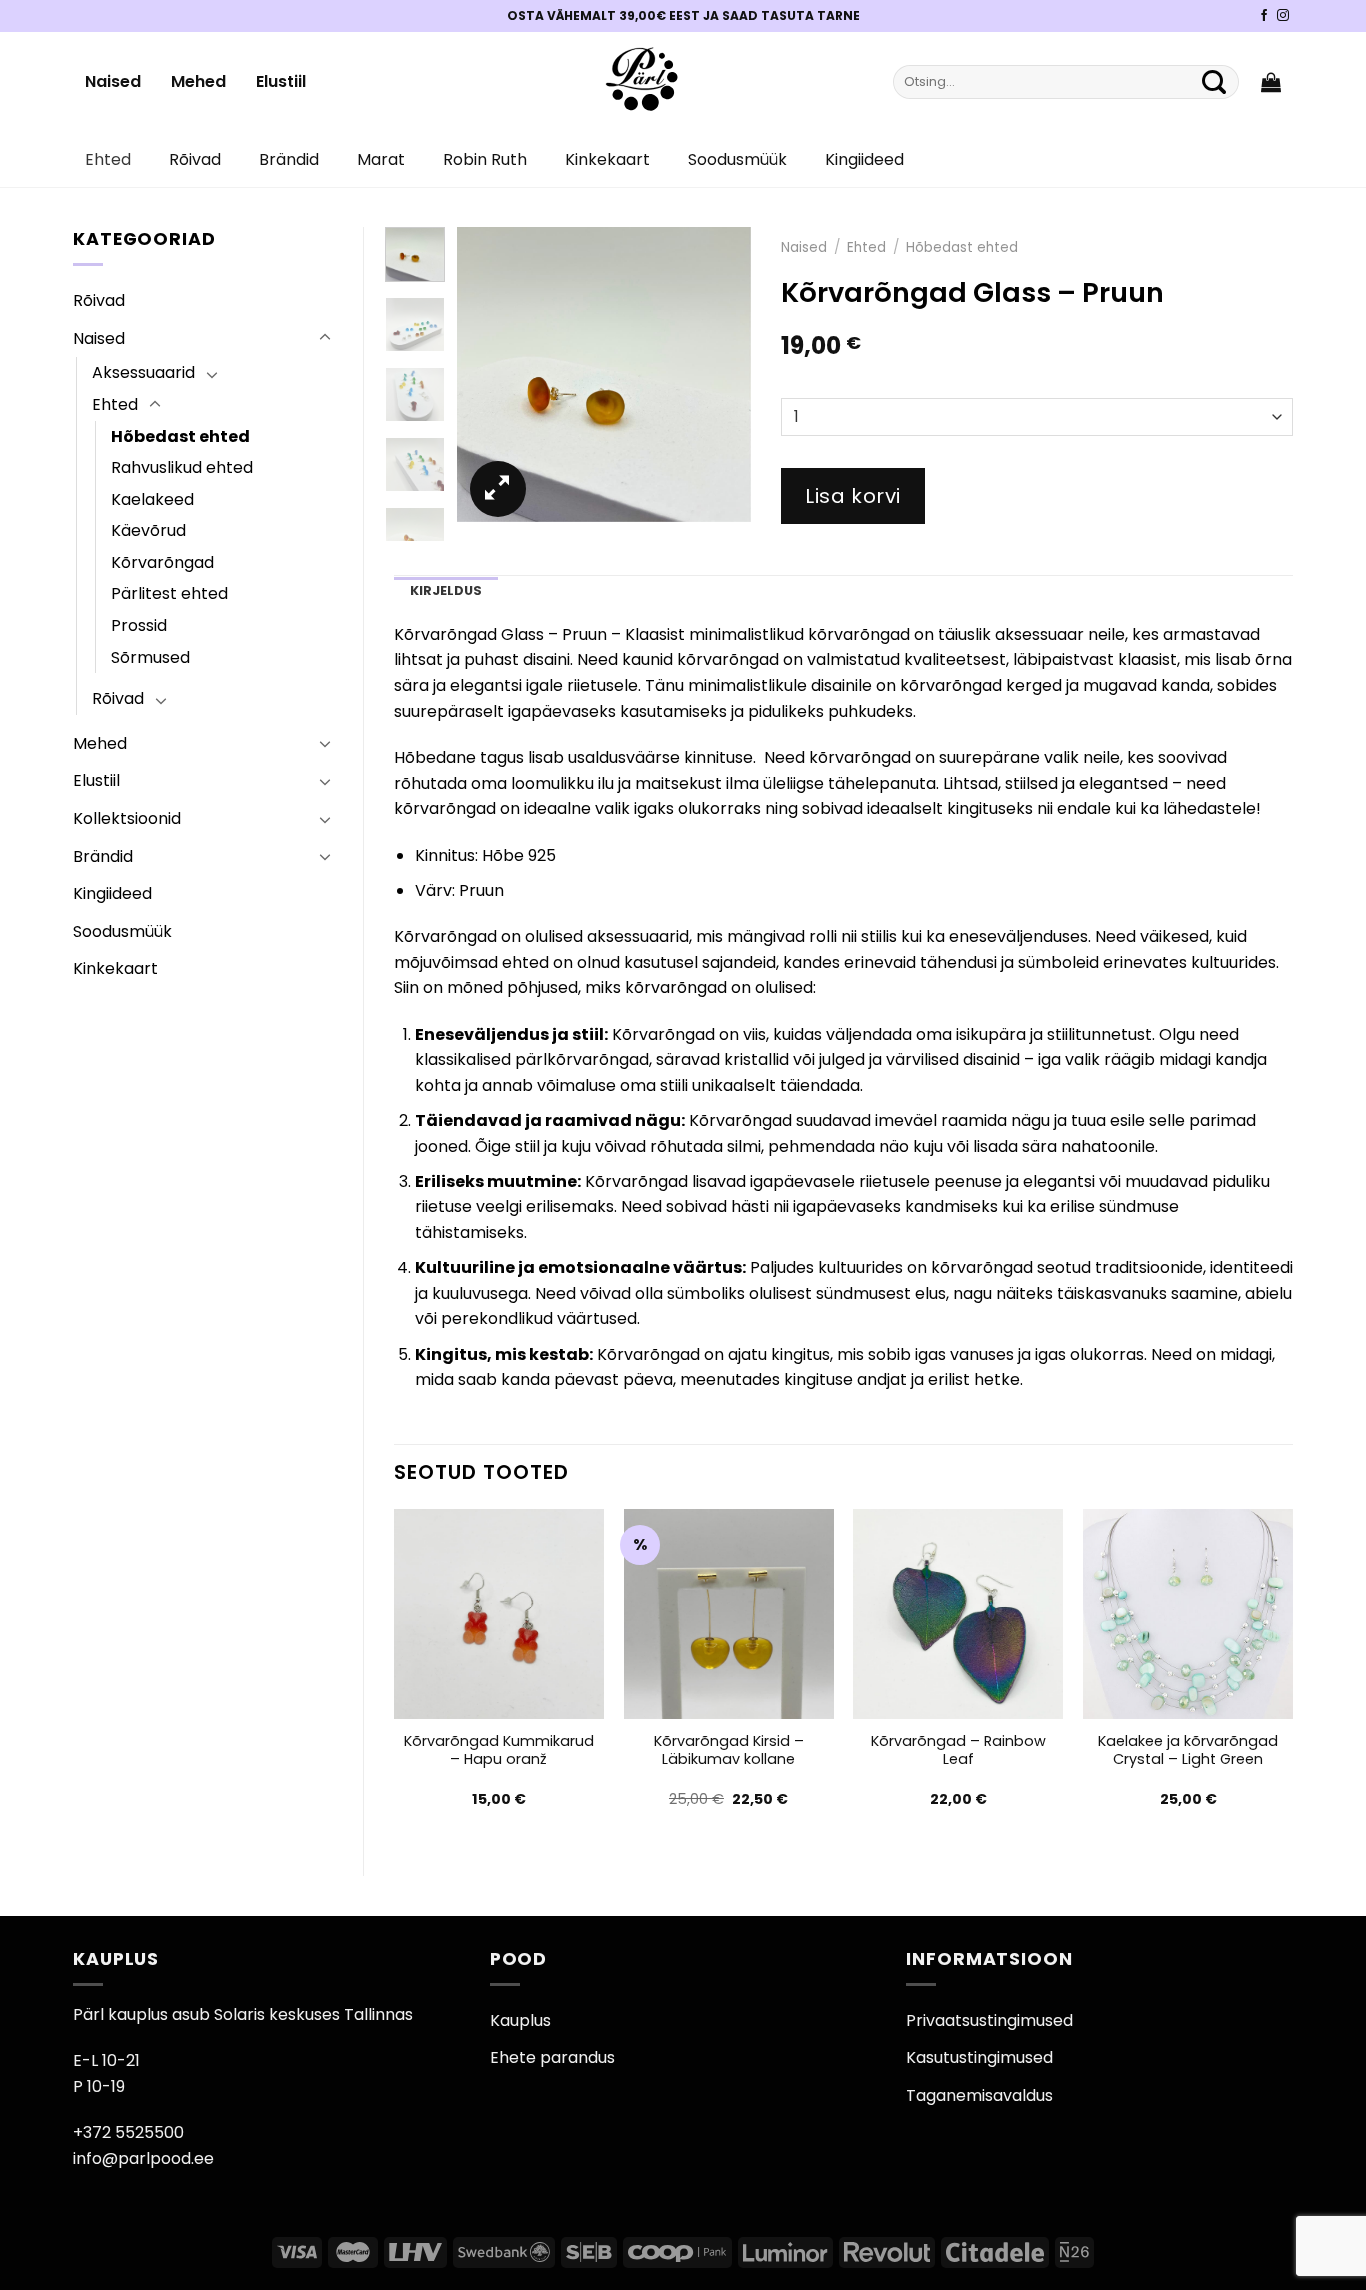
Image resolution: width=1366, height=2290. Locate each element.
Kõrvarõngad (162, 562)
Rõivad (195, 159)
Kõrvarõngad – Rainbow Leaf (958, 1750)
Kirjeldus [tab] (446, 590)
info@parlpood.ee (143, 2158)
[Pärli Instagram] (1283, 16)
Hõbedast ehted (180, 436)
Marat (381, 159)
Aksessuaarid (143, 372)
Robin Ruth (485, 159)
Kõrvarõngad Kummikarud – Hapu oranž (499, 1750)
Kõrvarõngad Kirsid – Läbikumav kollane (729, 1750)
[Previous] (488, 374)
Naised (113, 81)
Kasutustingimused (979, 2057)
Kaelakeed (152, 499)
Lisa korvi (853, 496)
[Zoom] (498, 489)
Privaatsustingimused (989, 2020)
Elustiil (281, 81)
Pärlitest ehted (169, 593)
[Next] (720, 374)
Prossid (139, 625)
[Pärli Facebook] (1264, 16)
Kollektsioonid (127, 818)
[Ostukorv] (1271, 82)
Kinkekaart (607, 159)
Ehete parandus (552, 2057)
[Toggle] (325, 338)
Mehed (198, 81)
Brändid (289, 159)
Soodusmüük (737, 159)
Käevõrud (148, 530)
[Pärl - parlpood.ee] (640, 82)
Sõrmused (150, 657)
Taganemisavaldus (979, 2095)
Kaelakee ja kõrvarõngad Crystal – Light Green (1188, 1750)
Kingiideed (864, 159)
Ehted (108, 159)
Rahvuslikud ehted (182, 467)
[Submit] (1214, 82)
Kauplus (520, 2020)
